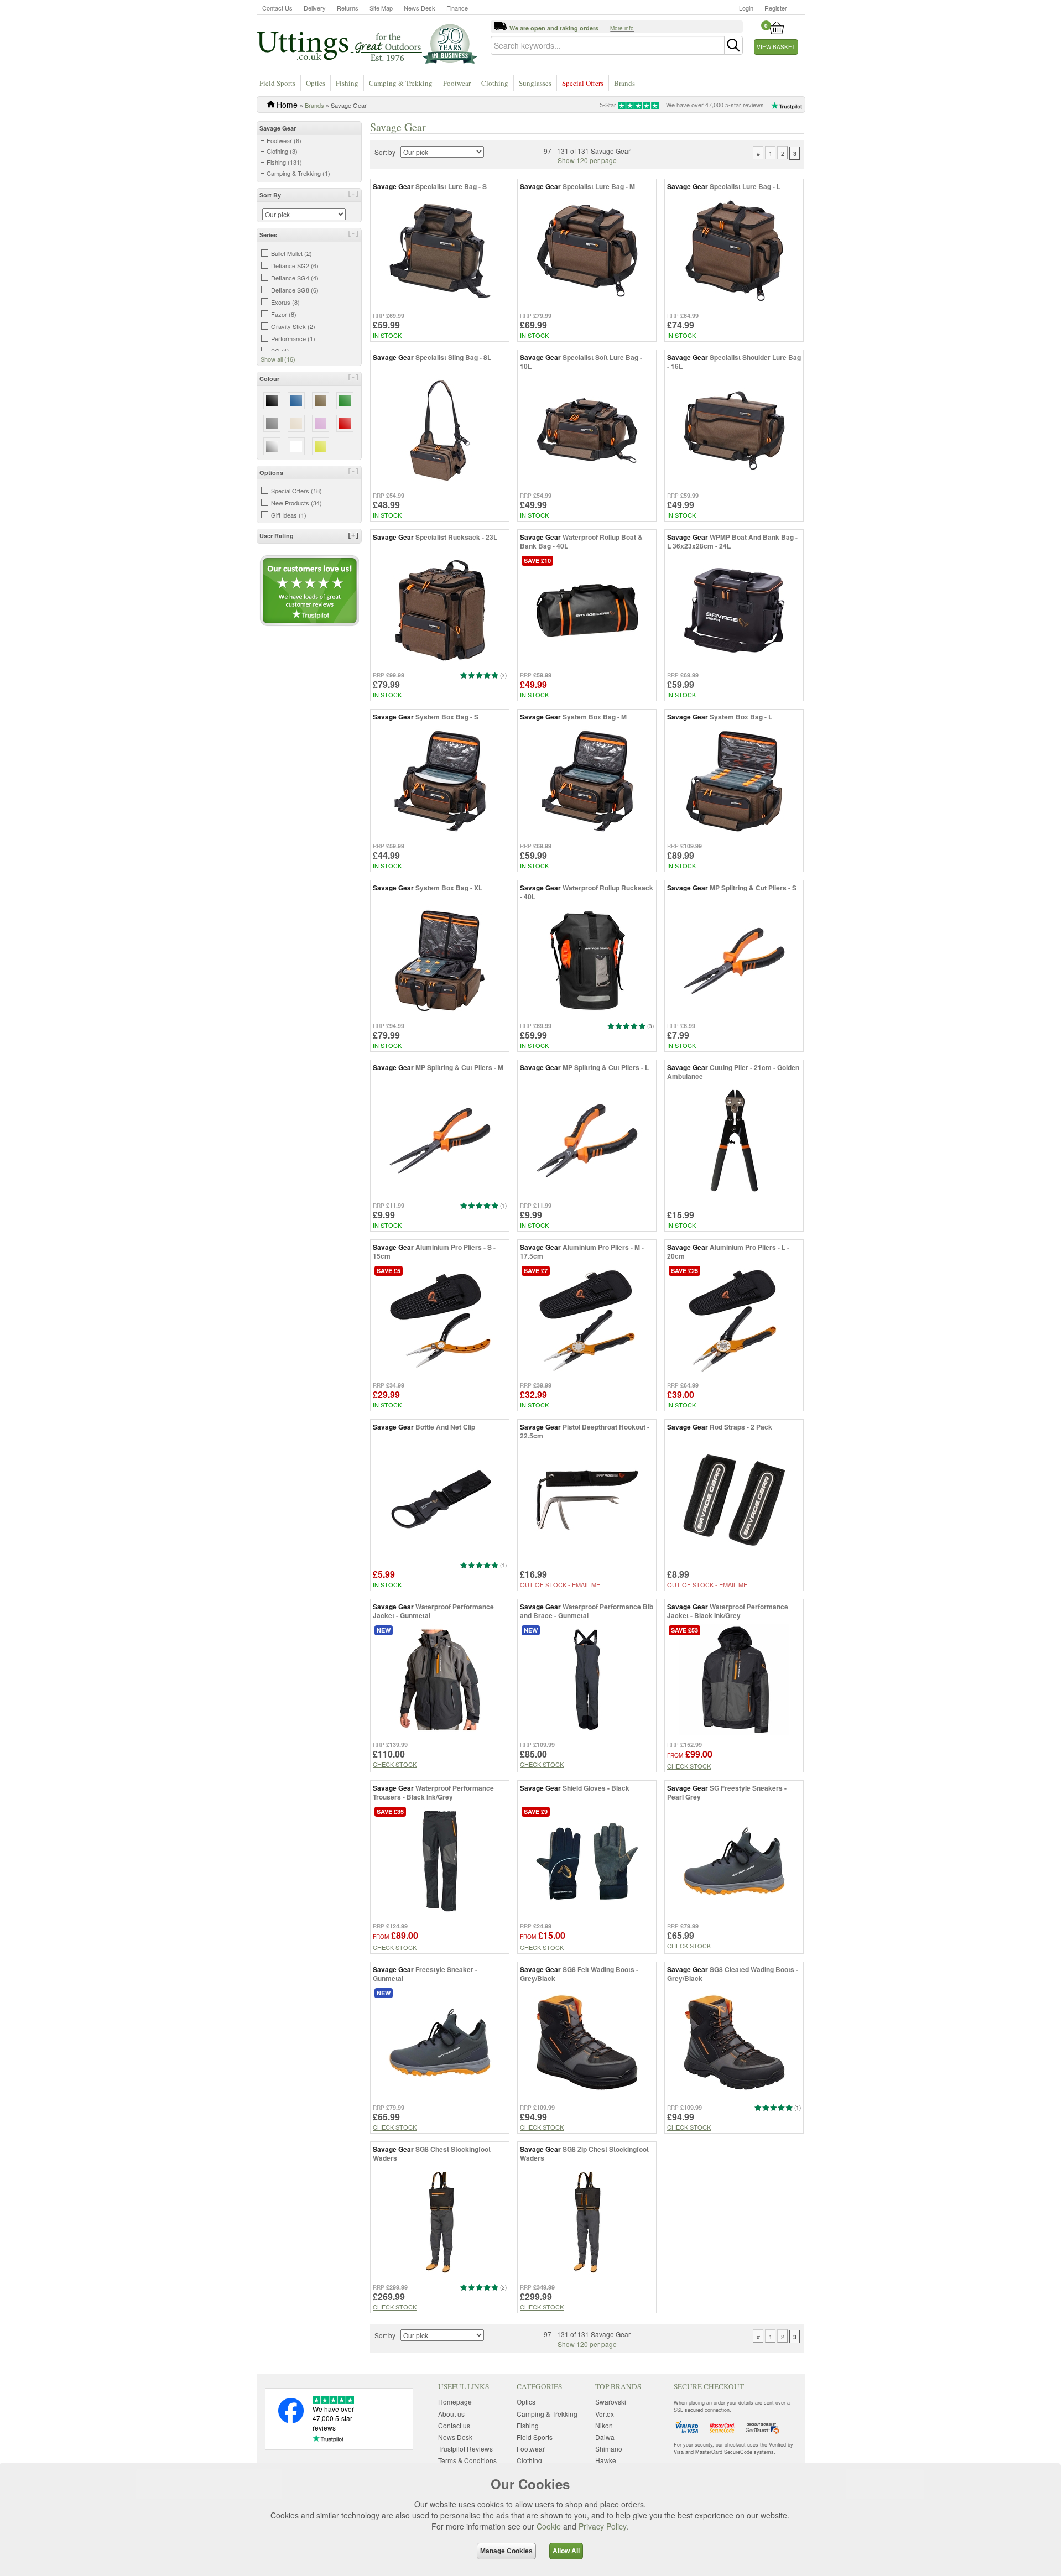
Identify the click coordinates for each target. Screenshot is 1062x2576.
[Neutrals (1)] (296, 423)
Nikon (604, 2425)
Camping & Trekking (401, 83)
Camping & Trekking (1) (298, 173)
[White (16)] (296, 446)
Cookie (549, 2526)
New (384, 1630)
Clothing (495, 83)
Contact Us (277, 8)
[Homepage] (367, 43)
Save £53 (684, 1630)
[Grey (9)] (272, 423)
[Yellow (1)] (321, 446)
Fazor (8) (284, 314)
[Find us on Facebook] (291, 2420)
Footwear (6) (284, 140)
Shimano (609, 2449)
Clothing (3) (282, 151)
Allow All (566, 2551)
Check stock (395, 1764)
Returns (348, 8)
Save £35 (390, 1811)
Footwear (457, 83)
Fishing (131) (284, 162)
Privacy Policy (602, 2526)
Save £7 (536, 1271)
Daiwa (605, 2437)
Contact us (454, 2425)
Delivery (315, 8)
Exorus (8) (285, 302)
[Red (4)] (345, 423)
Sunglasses (535, 83)
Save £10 (537, 560)
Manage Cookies (506, 2551)
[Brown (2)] (321, 401)
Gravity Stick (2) (293, 326)
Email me (586, 1584)
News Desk (420, 8)
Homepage (455, 2402)
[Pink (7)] (321, 423)
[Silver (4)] (272, 446)
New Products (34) (296, 503)
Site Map (381, 8)
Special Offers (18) (296, 491)
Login (746, 8)
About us (451, 2414)
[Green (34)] (345, 401)
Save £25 (684, 1271)
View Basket (776, 47)
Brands (624, 83)
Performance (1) (293, 338)
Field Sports (277, 83)
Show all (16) (278, 359)
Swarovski (611, 2402)
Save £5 (389, 1271)
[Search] (733, 45)
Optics (316, 83)
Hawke (606, 2460)
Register (776, 8)
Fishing (347, 83)
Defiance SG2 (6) (295, 265)
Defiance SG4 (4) (295, 278)
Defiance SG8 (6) (295, 290)
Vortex (605, 2414)
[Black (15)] (272, 401)
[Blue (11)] (296, 401)
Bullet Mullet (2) (291, 253)
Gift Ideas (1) (289, 515)
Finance (457, 8)
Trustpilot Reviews (465, 2449)
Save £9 (536, 1811)
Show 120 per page (587, 160)
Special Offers (583, 83)
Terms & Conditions (467, 2460)
